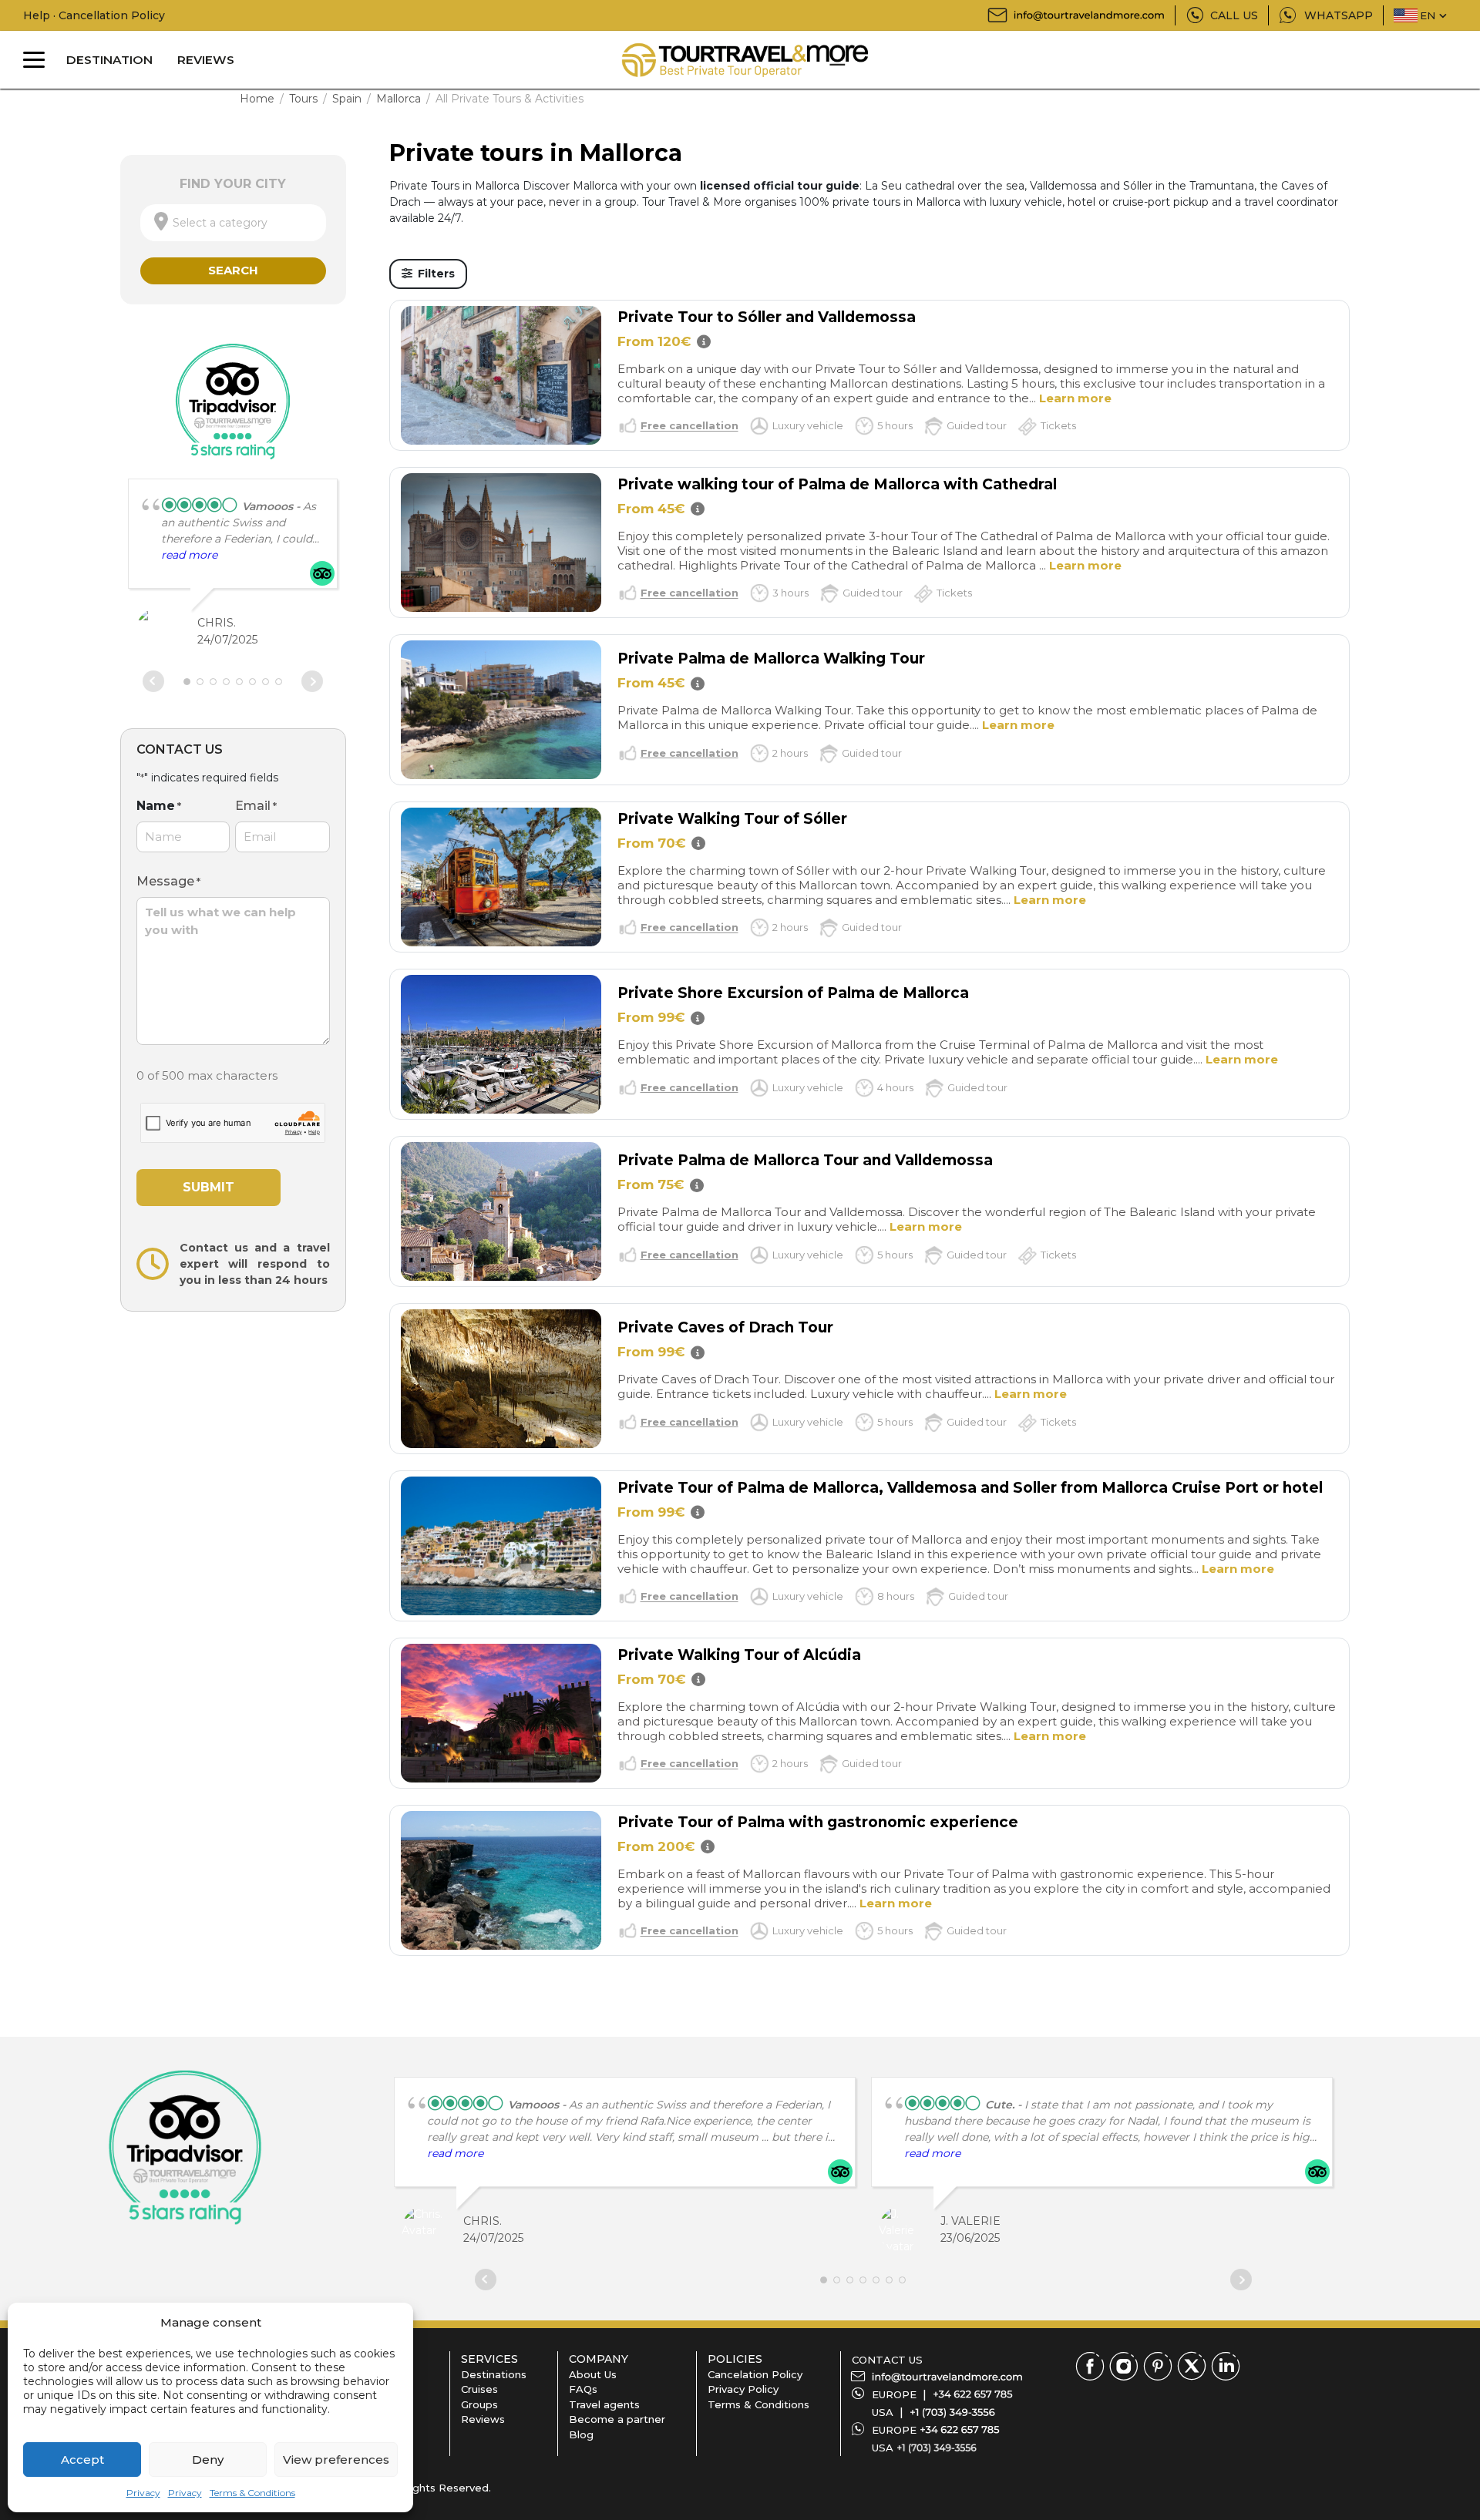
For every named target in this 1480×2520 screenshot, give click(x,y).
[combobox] (233, 223)
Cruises (479, 2389)
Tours (303, 99)
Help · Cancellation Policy (94, 15)
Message (168, 881)
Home (257, 99)
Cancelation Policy (755, 2374)
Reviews (483, 2419)
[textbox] (233, 223)
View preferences (336, 2460)
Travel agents (604, 2404)
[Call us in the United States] (952, 2412)
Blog (581, 2434)
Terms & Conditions (252, 2493)
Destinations (494, 2374)
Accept (82, 2460)
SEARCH (233, 270)
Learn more (1075, 398)
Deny (208, 2460)
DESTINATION (109, 60)
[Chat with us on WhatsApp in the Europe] (960, 2430)
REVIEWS (206, 60)
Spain (347, 99)
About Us (593, 2374)
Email (256, 806)
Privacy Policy (743, 2389)
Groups (479, 2404)
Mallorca (399, 99)
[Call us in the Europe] (973, 2394)
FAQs (583, 2389)
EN (1428, 15)
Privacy (143, 2493)
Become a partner (617, 2419)
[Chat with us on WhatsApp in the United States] (937, 2448)
